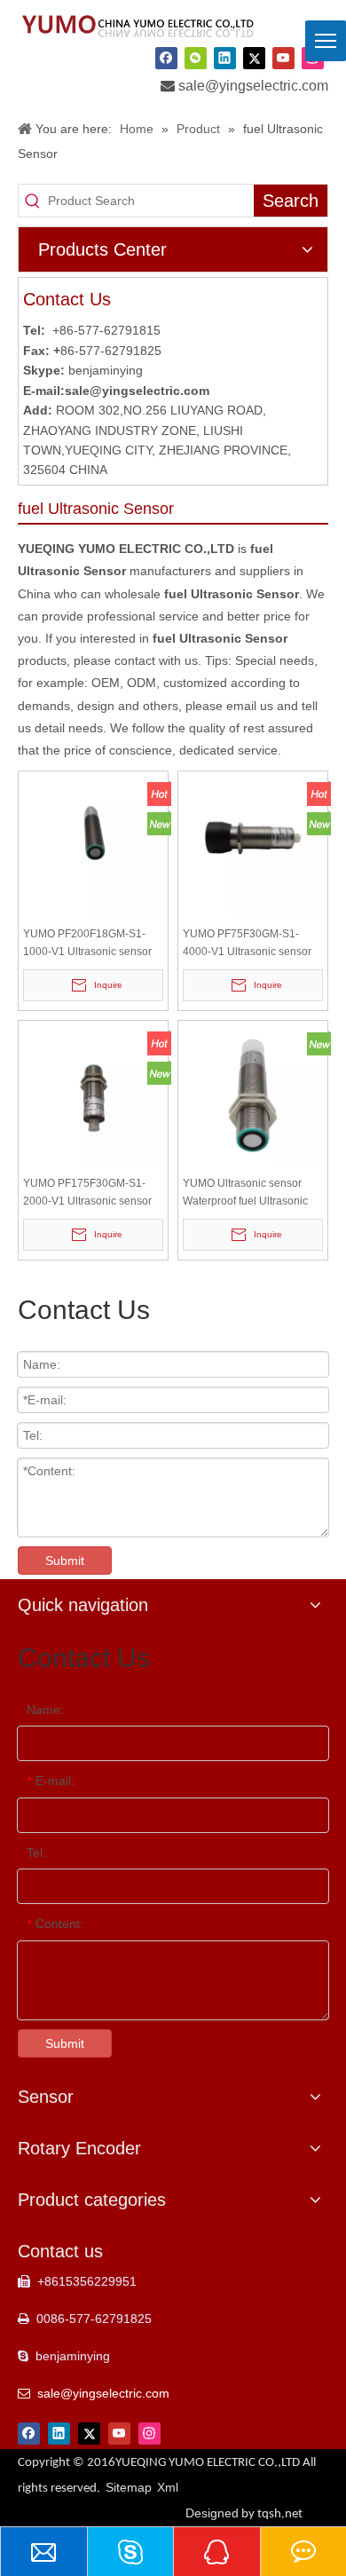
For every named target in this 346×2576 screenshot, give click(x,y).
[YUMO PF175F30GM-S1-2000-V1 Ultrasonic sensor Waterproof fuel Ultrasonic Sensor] (93, 1094)
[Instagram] (149, 2433)
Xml (168, 2487)
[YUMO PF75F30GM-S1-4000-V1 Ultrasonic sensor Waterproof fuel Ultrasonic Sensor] (253, 845)
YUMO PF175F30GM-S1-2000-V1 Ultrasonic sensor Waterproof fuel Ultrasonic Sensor (87, 1193)
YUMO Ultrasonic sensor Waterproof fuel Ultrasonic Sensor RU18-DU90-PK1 (245, 1193)
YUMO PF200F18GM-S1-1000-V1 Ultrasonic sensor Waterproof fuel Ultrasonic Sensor (87, 944)
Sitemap (129, 2487)
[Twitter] (254, 59)
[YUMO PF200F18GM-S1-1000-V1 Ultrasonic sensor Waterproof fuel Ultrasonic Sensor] (93, 845)
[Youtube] (283, 59)
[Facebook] (166, 59)
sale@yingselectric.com (253, 86)
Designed (244, 2513)
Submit (65, 1561)
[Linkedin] (225, 59)
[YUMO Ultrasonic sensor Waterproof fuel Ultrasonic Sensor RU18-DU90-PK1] (253, 1094)
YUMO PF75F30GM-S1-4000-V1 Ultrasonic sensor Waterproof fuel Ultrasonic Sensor (247, 944)
